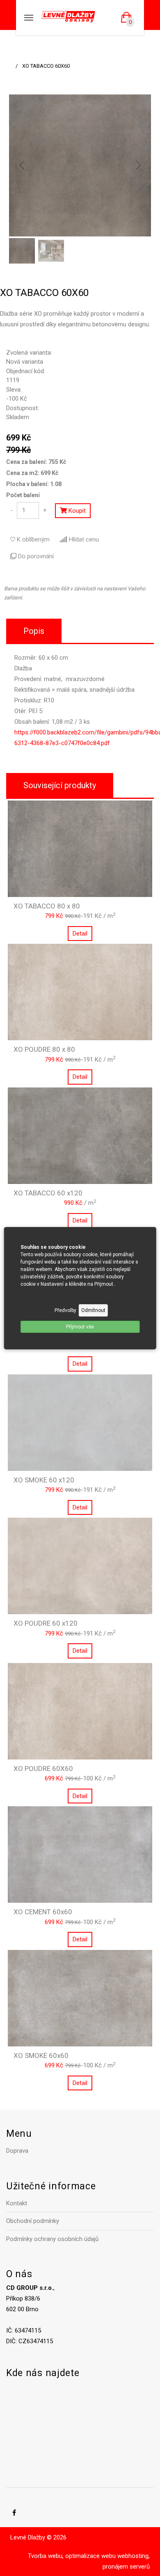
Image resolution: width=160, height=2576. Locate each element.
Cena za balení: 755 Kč (36, 462)
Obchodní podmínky (33, 2221)
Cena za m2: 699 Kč (32, 473)
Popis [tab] (34, 631)
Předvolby (65, 1310)
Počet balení (23, 495)
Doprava (17, 2151)
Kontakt (17, 2203)
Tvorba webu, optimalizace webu (72, 2556)
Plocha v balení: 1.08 (34, 484)
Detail (80, 934)
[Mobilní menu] (29, 18)
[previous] (22, 165)
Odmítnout (93, 1310)
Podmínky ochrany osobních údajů (52, 2239)
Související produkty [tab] (60, 785)
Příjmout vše (80, 1327)
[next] (138, 165)
